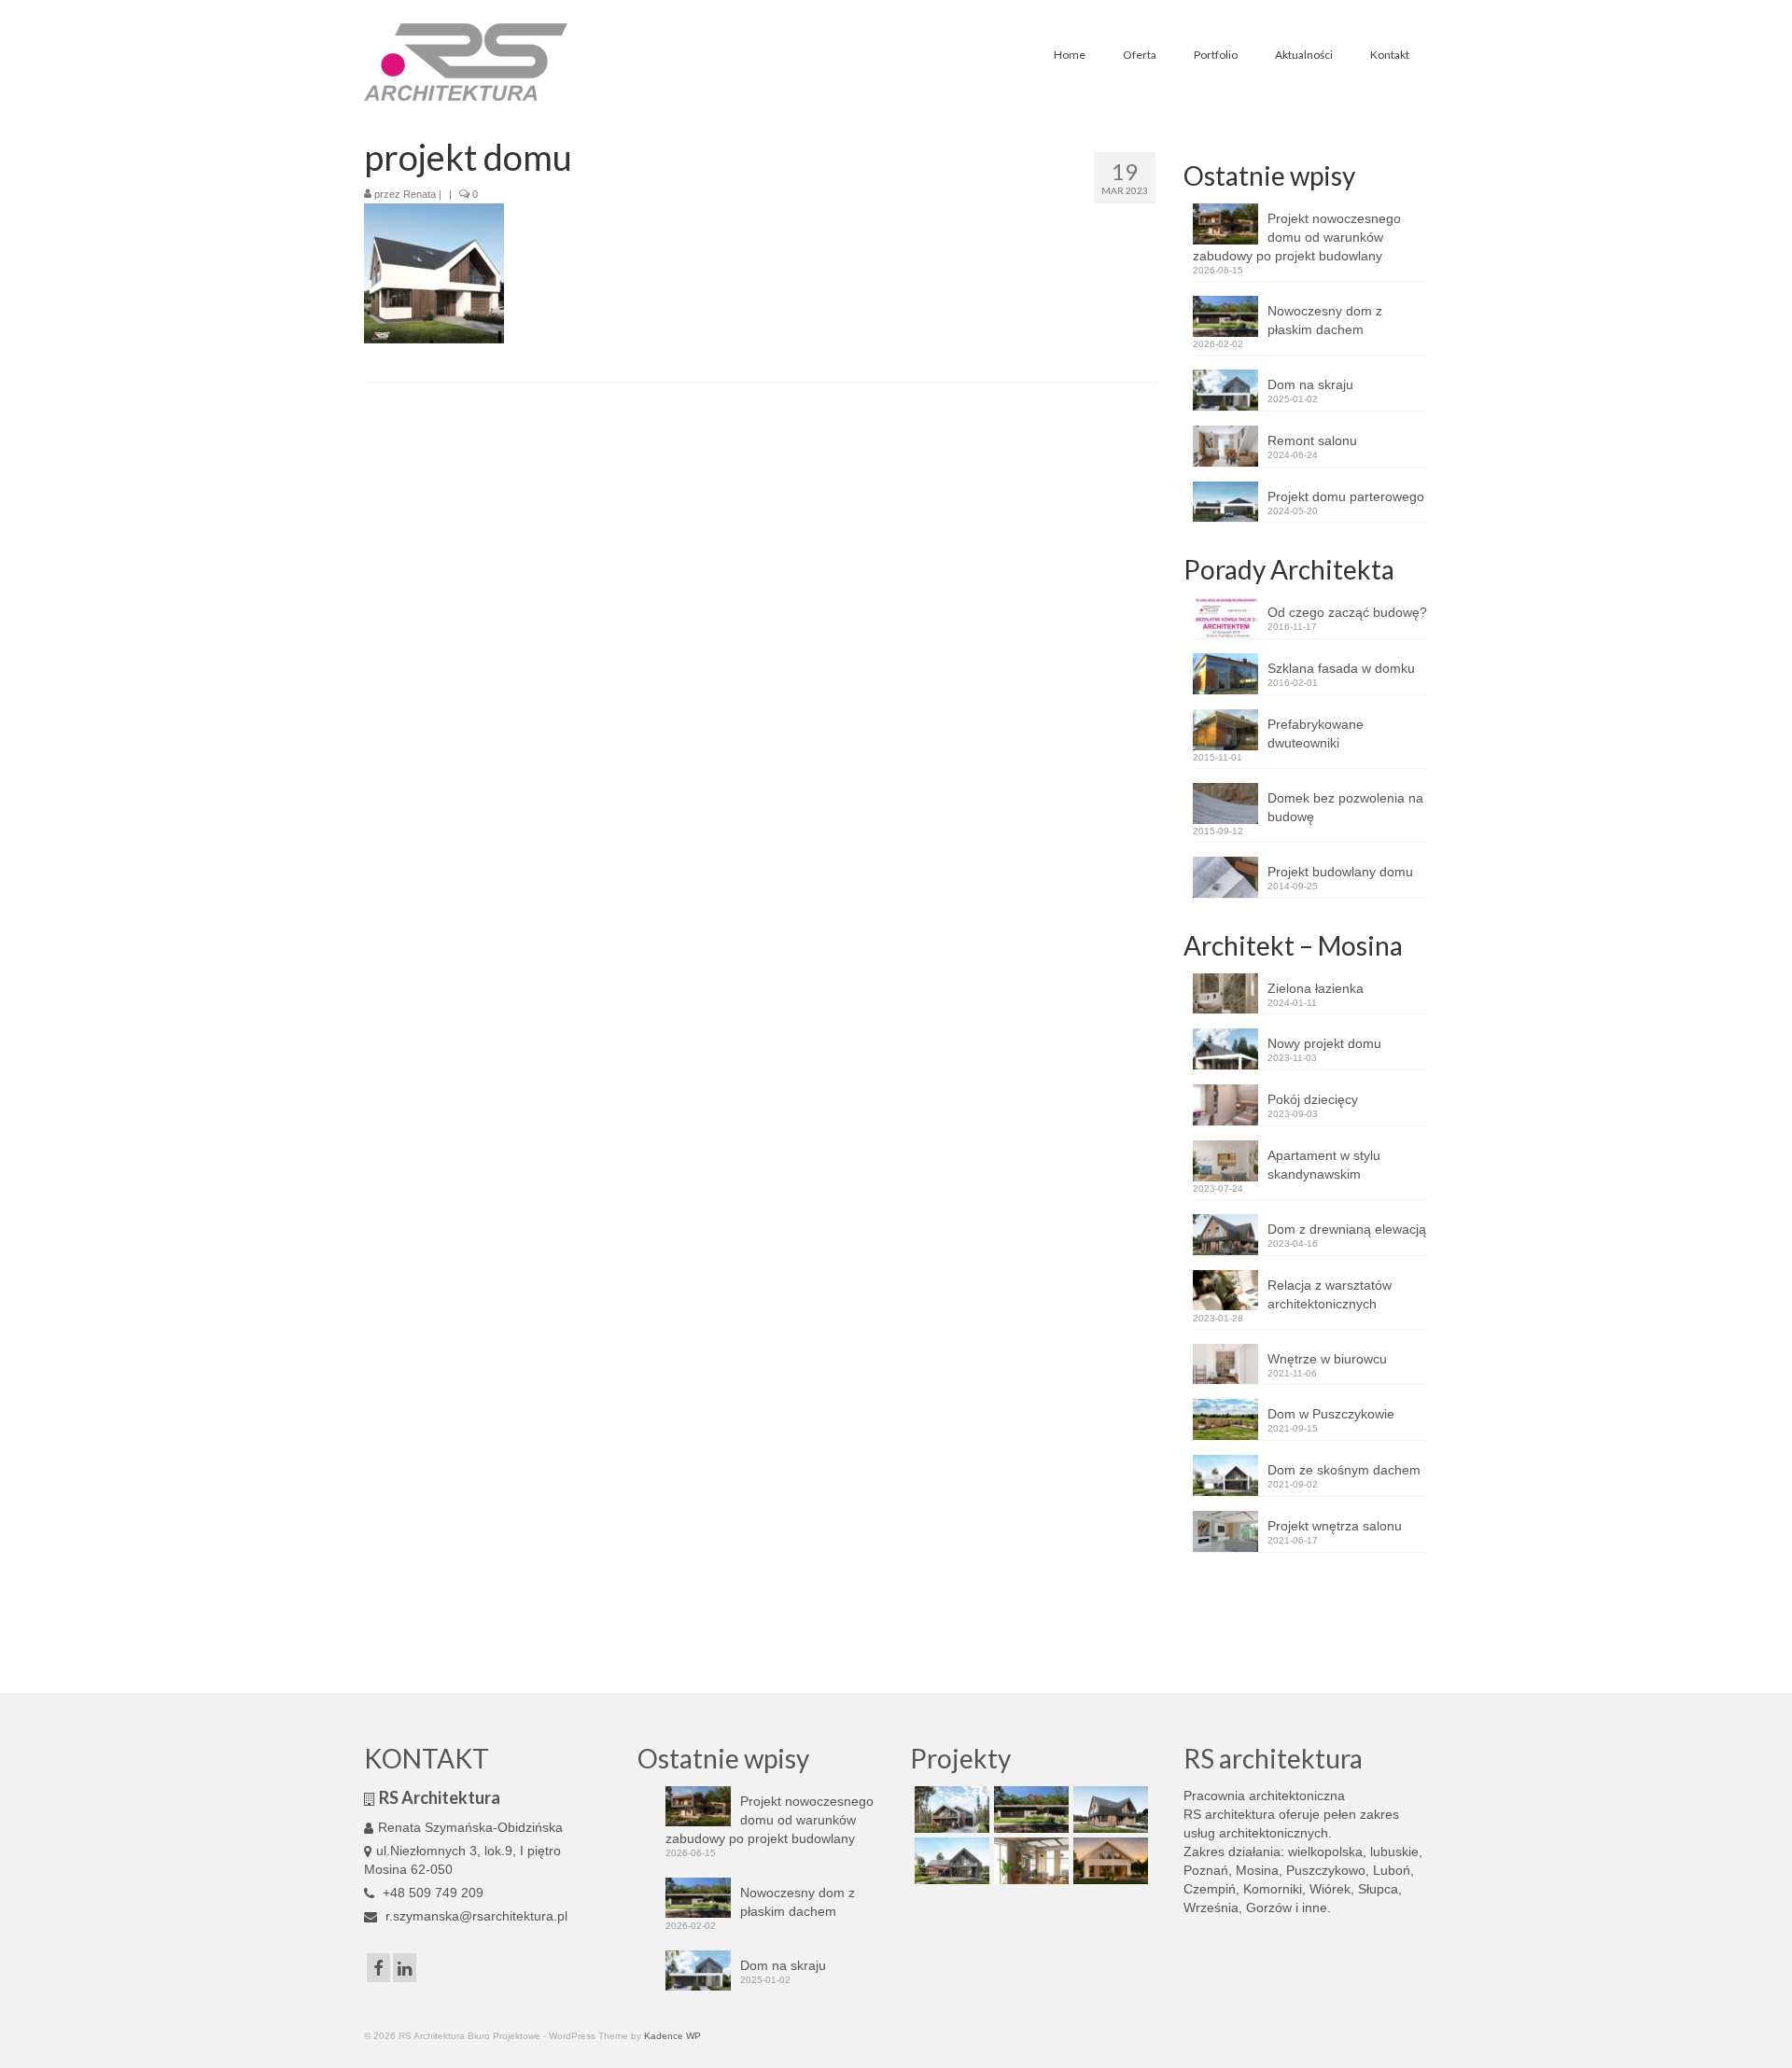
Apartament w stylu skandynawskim (1324, 1165)
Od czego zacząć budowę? (1347, 612)
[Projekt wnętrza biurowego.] (1029, 1861)
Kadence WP (672, 2036)
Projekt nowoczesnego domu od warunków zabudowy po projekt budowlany (1297, 237)
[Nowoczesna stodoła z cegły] (950, 1861)
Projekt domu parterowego (1346, 496)
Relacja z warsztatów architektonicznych (1330, 1294)
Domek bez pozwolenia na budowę (1345, 807)
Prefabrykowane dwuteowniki (1316, 734)
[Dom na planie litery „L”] (1108, 1809)
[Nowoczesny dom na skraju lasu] (950, 1809)
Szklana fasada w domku (1341, 668)
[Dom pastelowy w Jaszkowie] (1108, 1861)
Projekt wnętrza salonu (1335, 1526)
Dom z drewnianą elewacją (1347, 1229)
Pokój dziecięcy (1313, 1099)
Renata (420, 194)
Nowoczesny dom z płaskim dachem (1325, 320)
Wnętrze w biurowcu (1327, 1359)
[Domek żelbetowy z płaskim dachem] (1029, 1809)
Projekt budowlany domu (1340, 872)
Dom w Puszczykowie (1331, 1414)
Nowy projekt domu (1324, 1043)
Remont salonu (1312, 440)
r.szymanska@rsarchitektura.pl (475, 1916)
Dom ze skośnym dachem (1344, 1470)
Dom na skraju (1310, 384)
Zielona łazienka (1316, 988)
